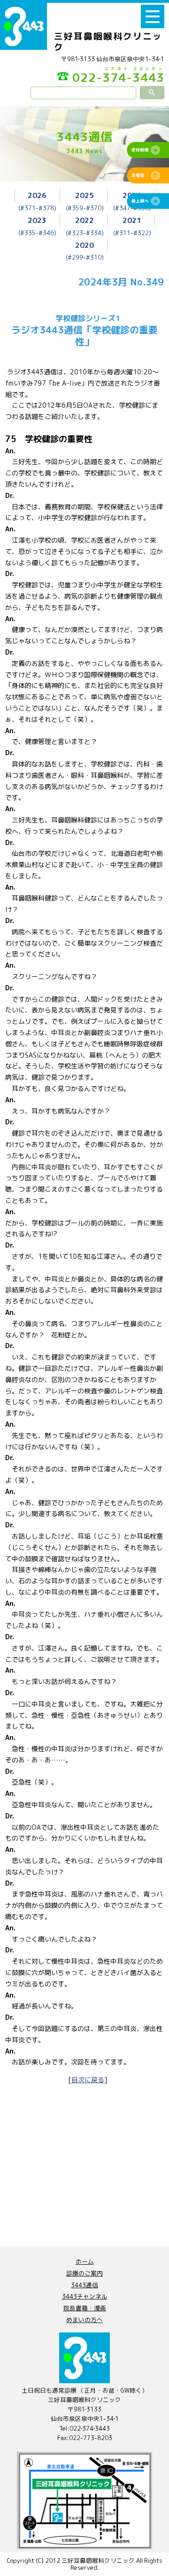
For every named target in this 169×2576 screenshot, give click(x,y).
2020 (84, 245)
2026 (37, 195)
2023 (37, 220)
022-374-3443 (118, 76)
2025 (84, 195)
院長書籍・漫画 (85, 2308)
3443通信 (84, 2285)
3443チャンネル (85, 2296)
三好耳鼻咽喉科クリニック (108, 42)
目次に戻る (88, 2080)
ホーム (85, 2261)
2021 (132, 220)
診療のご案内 (84, 2273)
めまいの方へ (84, 2320)
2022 (84, 220)
